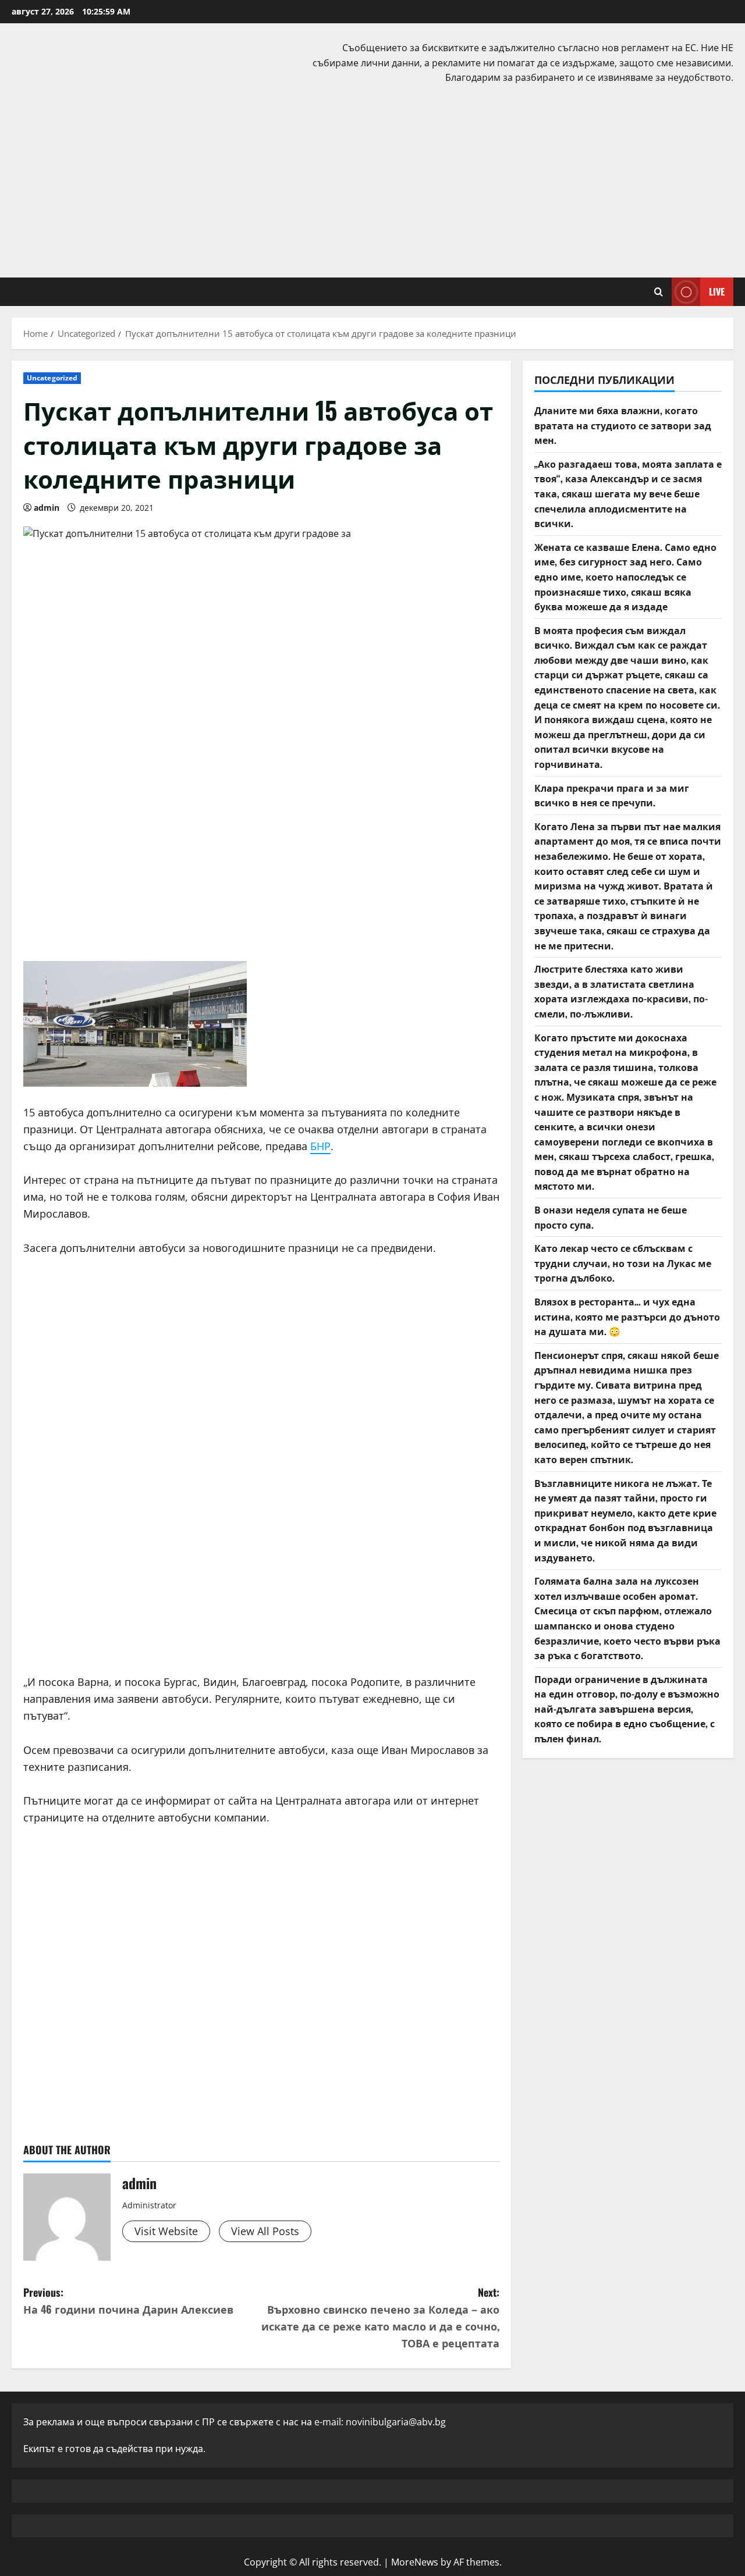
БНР (320, 1146)
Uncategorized (52, 378)
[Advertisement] (372, 179)
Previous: (128, 2301)
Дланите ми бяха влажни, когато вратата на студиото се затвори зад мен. (623, 425)
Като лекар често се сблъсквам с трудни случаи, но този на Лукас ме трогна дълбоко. (623, 1263)
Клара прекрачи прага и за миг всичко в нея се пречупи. (612, 795)
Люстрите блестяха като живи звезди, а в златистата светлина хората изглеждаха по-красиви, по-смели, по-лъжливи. (621, 991)
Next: (380, 2317)
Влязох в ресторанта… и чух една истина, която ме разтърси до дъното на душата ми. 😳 (627, 1316)
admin (47, 508)
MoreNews (415, 2562)
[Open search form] (659, 292)
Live (717, 291)
